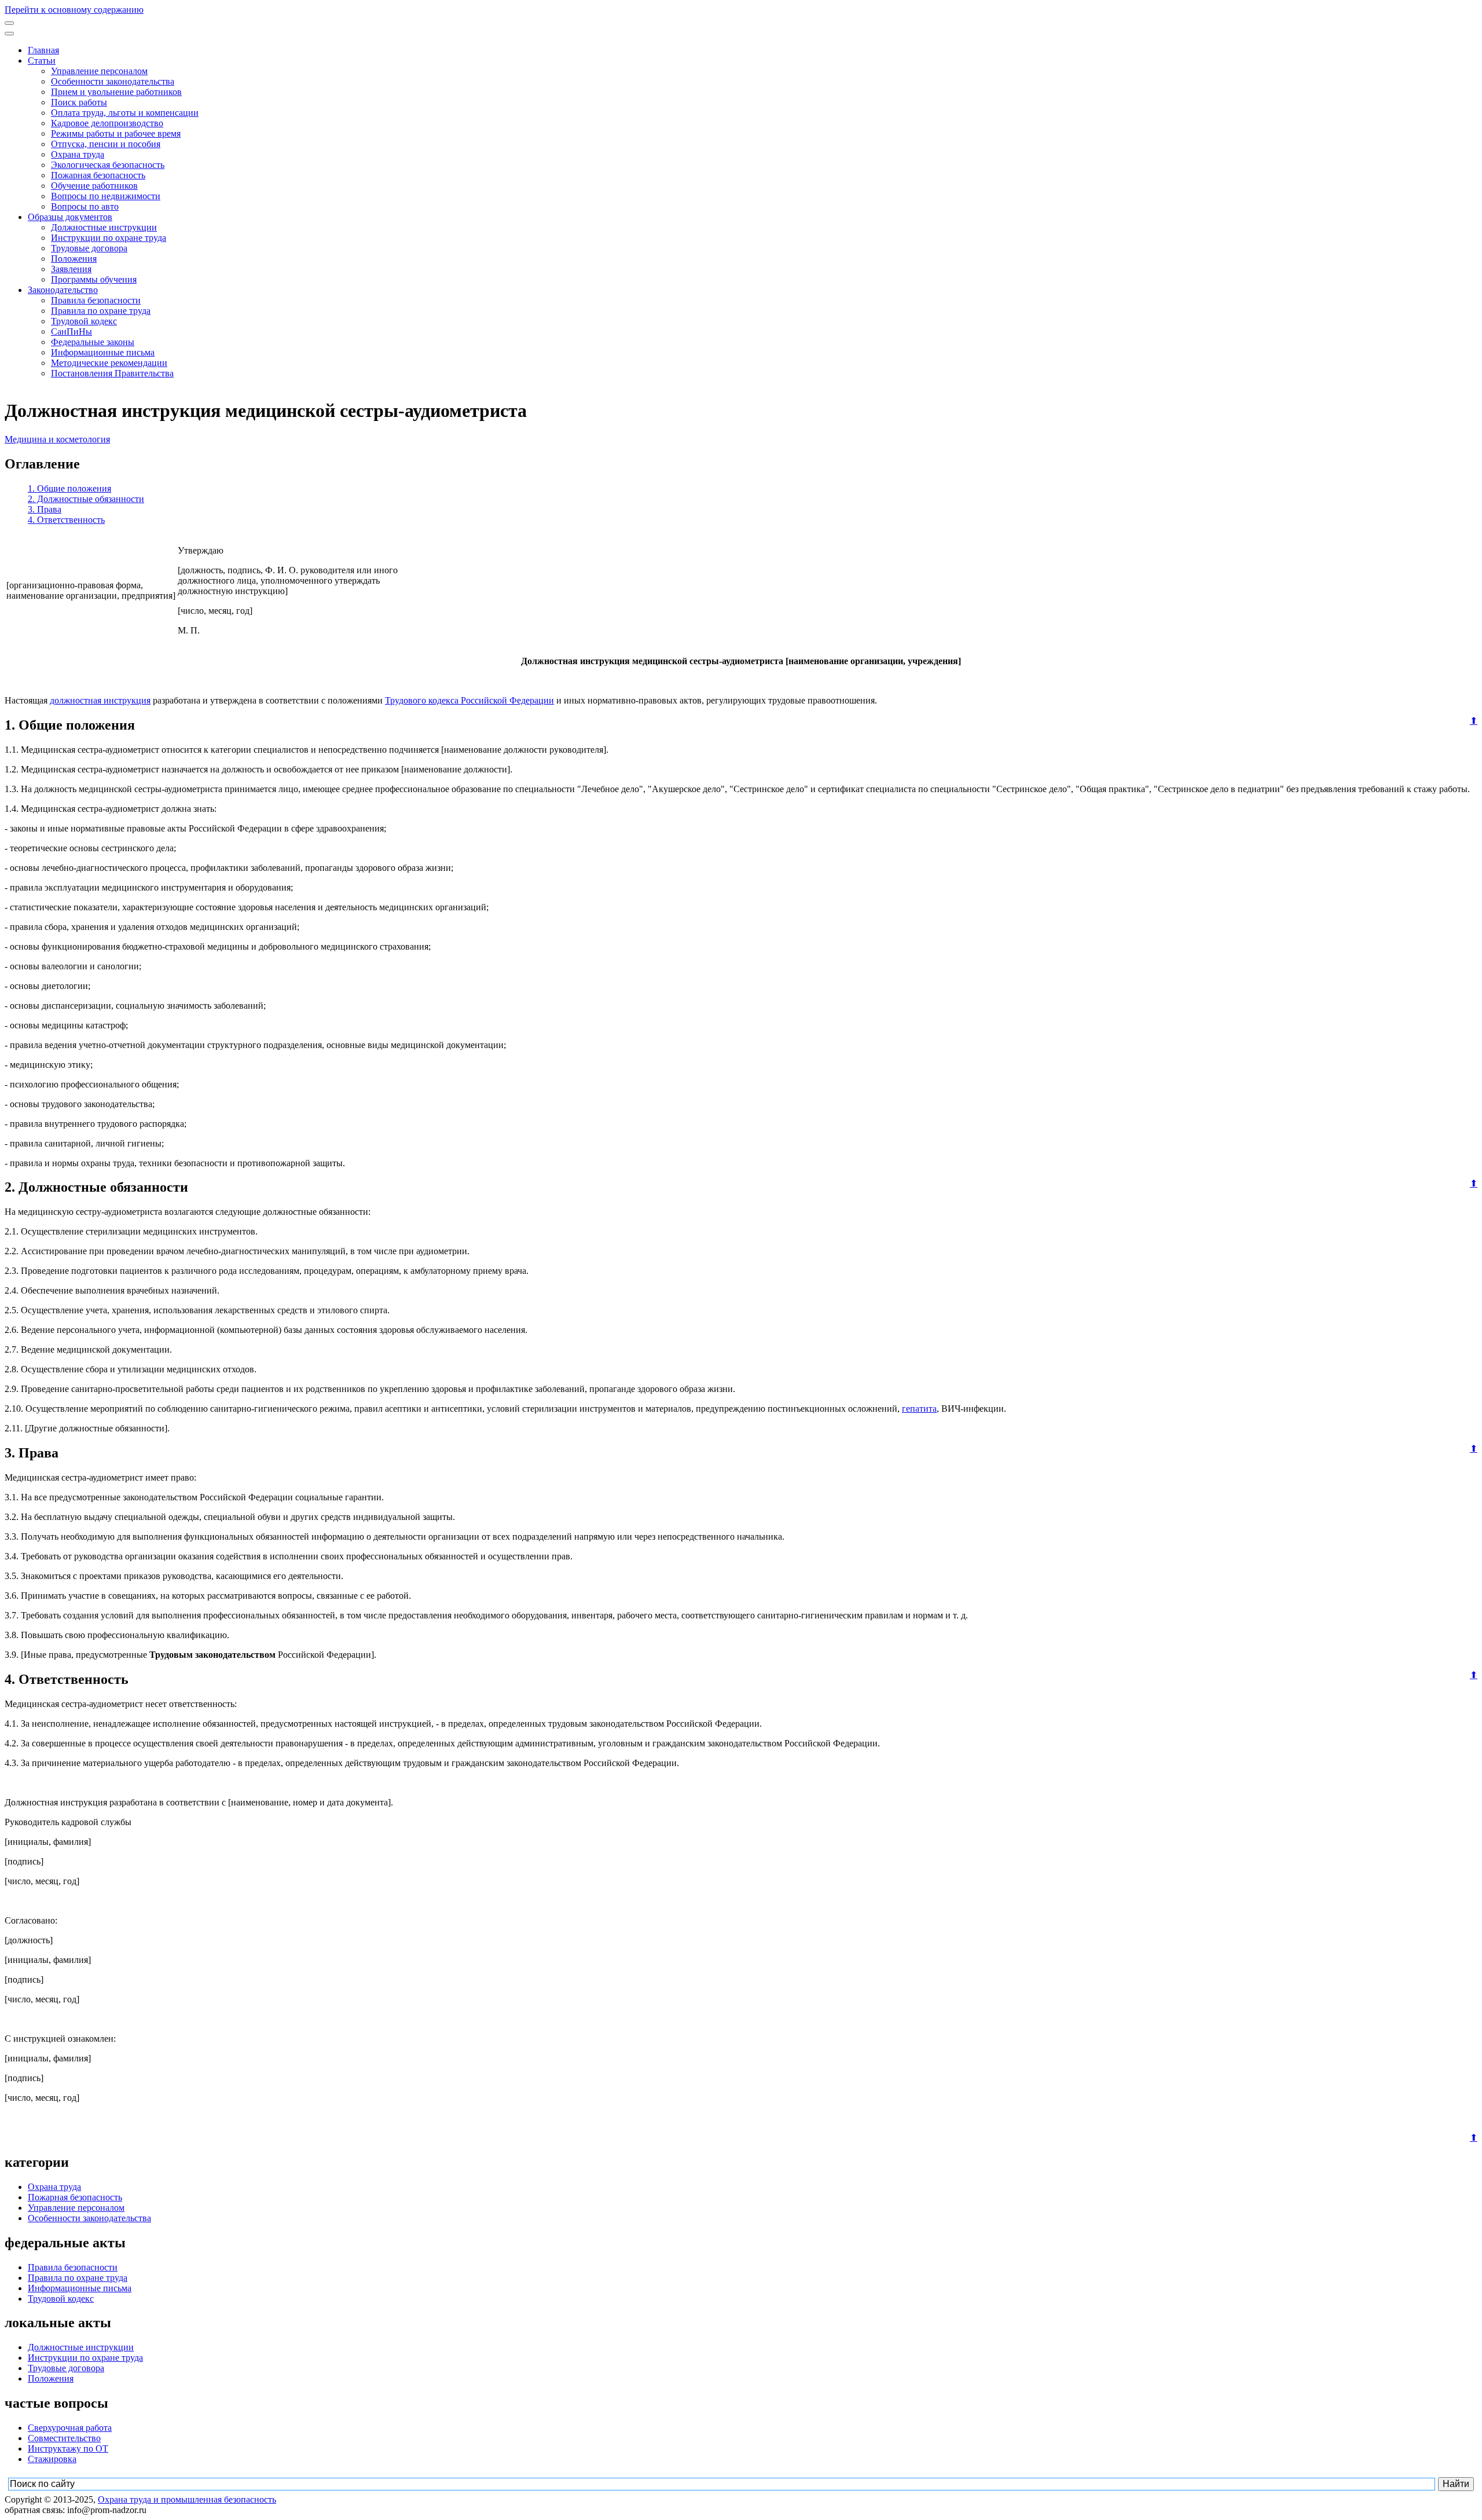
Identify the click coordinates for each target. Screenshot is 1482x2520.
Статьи (42, 61)
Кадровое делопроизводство (107, 123)
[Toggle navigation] (9, 23)
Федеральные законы (93, 342)
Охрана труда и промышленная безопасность (187, 2499)
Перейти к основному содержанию (74, 10)
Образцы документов (70, 217)
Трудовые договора (89, 248)
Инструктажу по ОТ (68, 2448)
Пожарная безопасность (98, 175)
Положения (74, 259)
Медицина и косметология (57, 439)
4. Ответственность (66, 520)
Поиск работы (79, 102)
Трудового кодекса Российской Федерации (469, 700)
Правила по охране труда (101, 311)
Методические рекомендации (109, 363)
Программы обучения (94, 279)
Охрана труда (78, 154)
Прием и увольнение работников (116, 92)
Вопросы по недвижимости (106, 196)
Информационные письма (103, 352)
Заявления (71, 269)
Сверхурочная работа (70, 2428)
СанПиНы (71, 332)
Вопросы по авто (85, 206)
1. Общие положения (69, 488)
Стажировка (52, 2459)
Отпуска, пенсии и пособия (106, 144)
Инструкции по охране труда (109, 238)
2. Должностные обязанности (86, 499)
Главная (43, 50)
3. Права (45, 509)
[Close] (9, 34)
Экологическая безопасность (108, 165)
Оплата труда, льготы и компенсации (125, 113)
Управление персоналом (99, 71)
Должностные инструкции (104, 227)
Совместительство (64, 2438)
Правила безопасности (96, 300)
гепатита (919, 1409)
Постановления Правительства (112, 373)
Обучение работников (94, 186)
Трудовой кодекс (84, 321)
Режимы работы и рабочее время (116, 133)
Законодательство (63, 290)
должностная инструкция (100, 700)
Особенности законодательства (113, 81)
